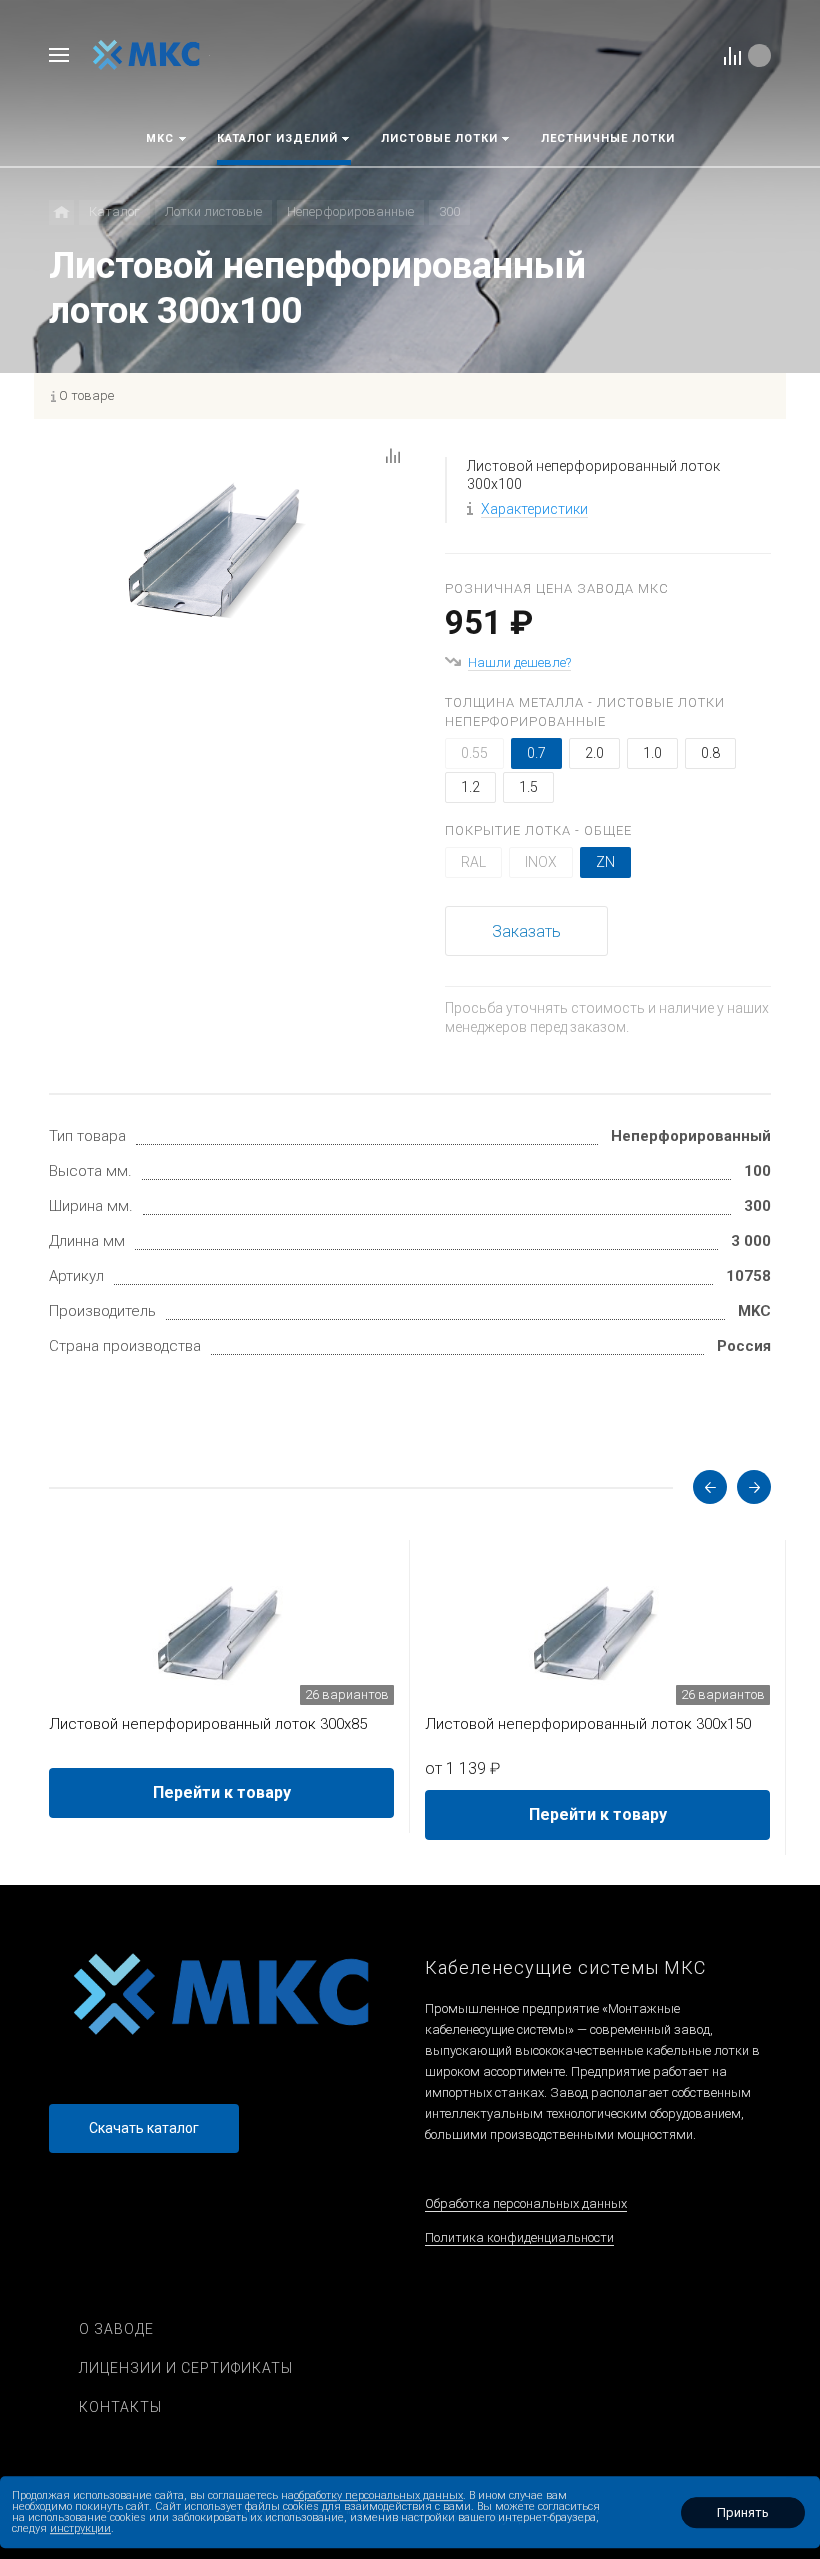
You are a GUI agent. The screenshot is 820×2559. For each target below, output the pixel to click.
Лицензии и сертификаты (186, 2368)
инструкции (80, 2528)
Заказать (526, 931)
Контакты (120, 2407)
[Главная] (61, 212)
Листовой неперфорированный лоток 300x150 (588, 1724)
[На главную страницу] (146, 54)
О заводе (116, 2329)
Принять (743, 2512)
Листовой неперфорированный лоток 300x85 (208, 1724)
